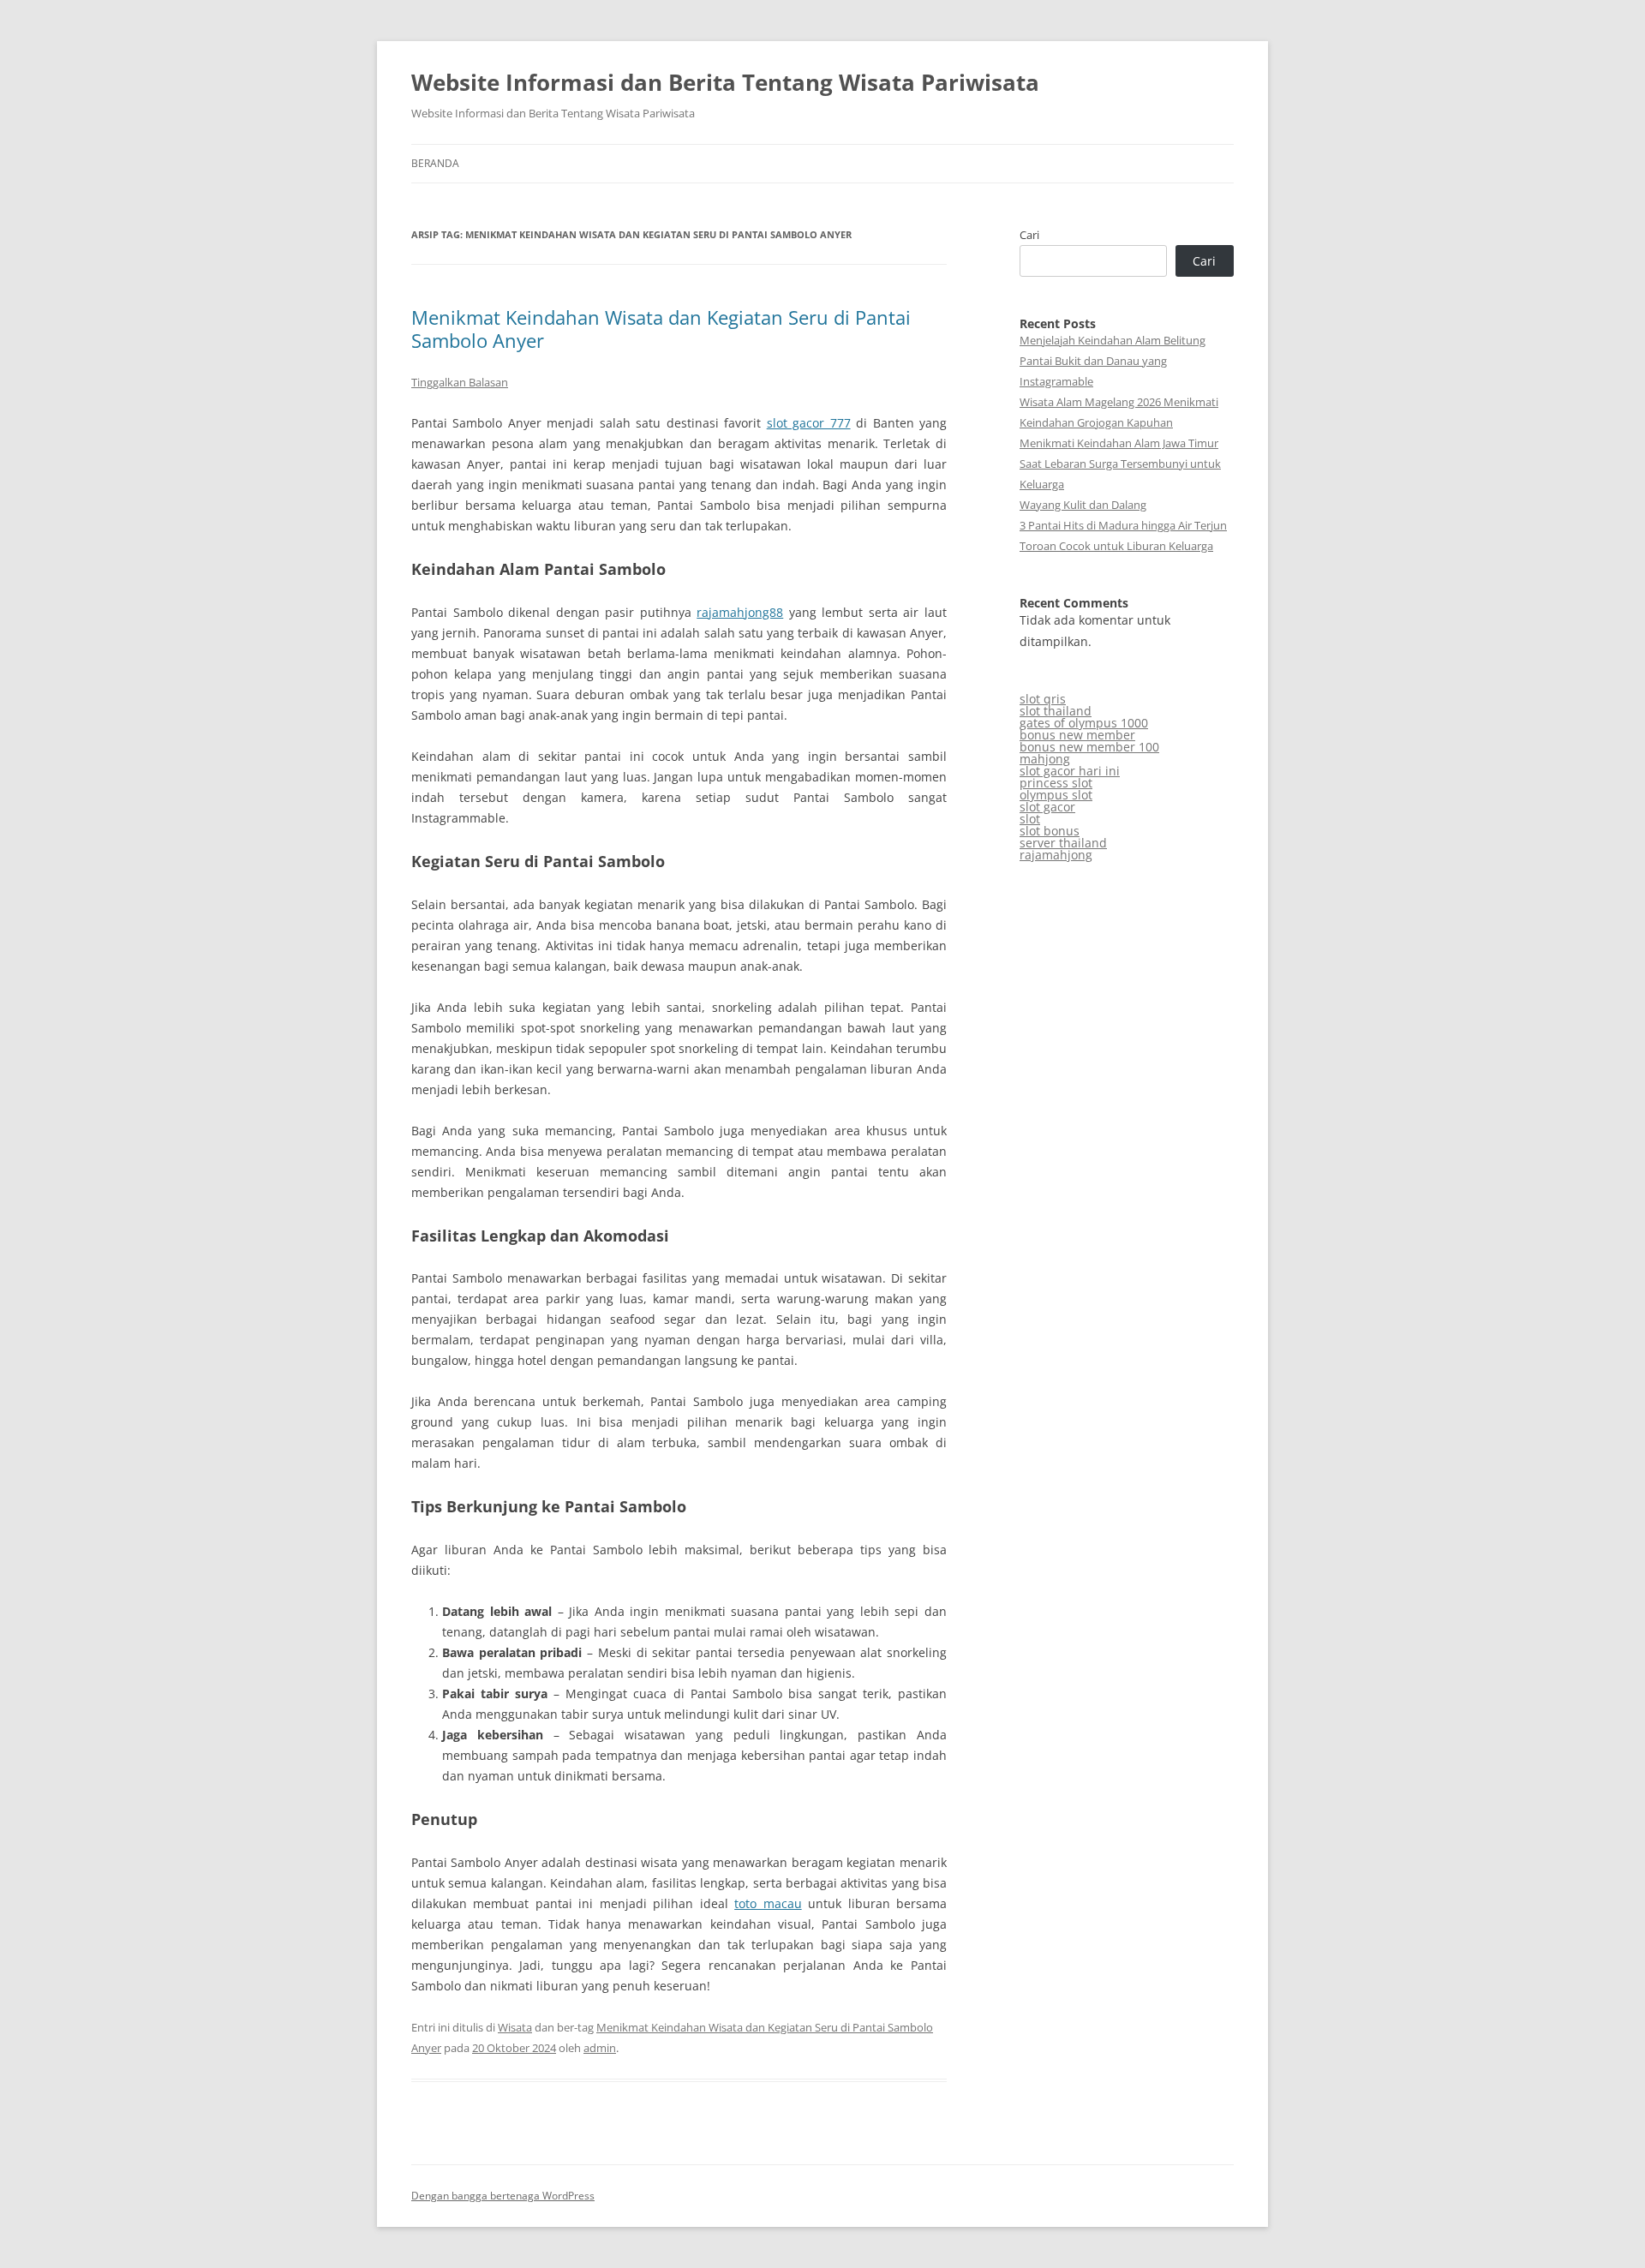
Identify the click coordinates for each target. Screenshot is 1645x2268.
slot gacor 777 (809, 423)
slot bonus (1050, 831)
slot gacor (1047, 807)
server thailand (1063, 843)
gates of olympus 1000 (1084, 723)
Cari (1029, 235)
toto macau (768, 1903)
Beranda (435, 163)
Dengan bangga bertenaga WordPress (503, 2196)
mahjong (1045, 759)
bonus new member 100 (1089, 747)
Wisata (515, 2027)
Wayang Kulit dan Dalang (1083, 505)
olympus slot (1056, 795)
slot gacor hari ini (1070, 771)
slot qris (1043, 699)
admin (600, 2048)
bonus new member (1077, 735)
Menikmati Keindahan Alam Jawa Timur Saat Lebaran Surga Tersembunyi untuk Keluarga (1120, 464)
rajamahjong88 (740, 612)
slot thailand (1056, 711)
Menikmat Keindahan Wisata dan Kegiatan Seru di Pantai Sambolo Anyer (661, 328)
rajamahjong (1056, 855)
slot (1030, 819)
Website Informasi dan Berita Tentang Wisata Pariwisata (725, 82)
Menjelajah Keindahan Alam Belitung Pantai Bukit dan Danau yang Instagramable (1113, 361)
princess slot (1056, 783)
